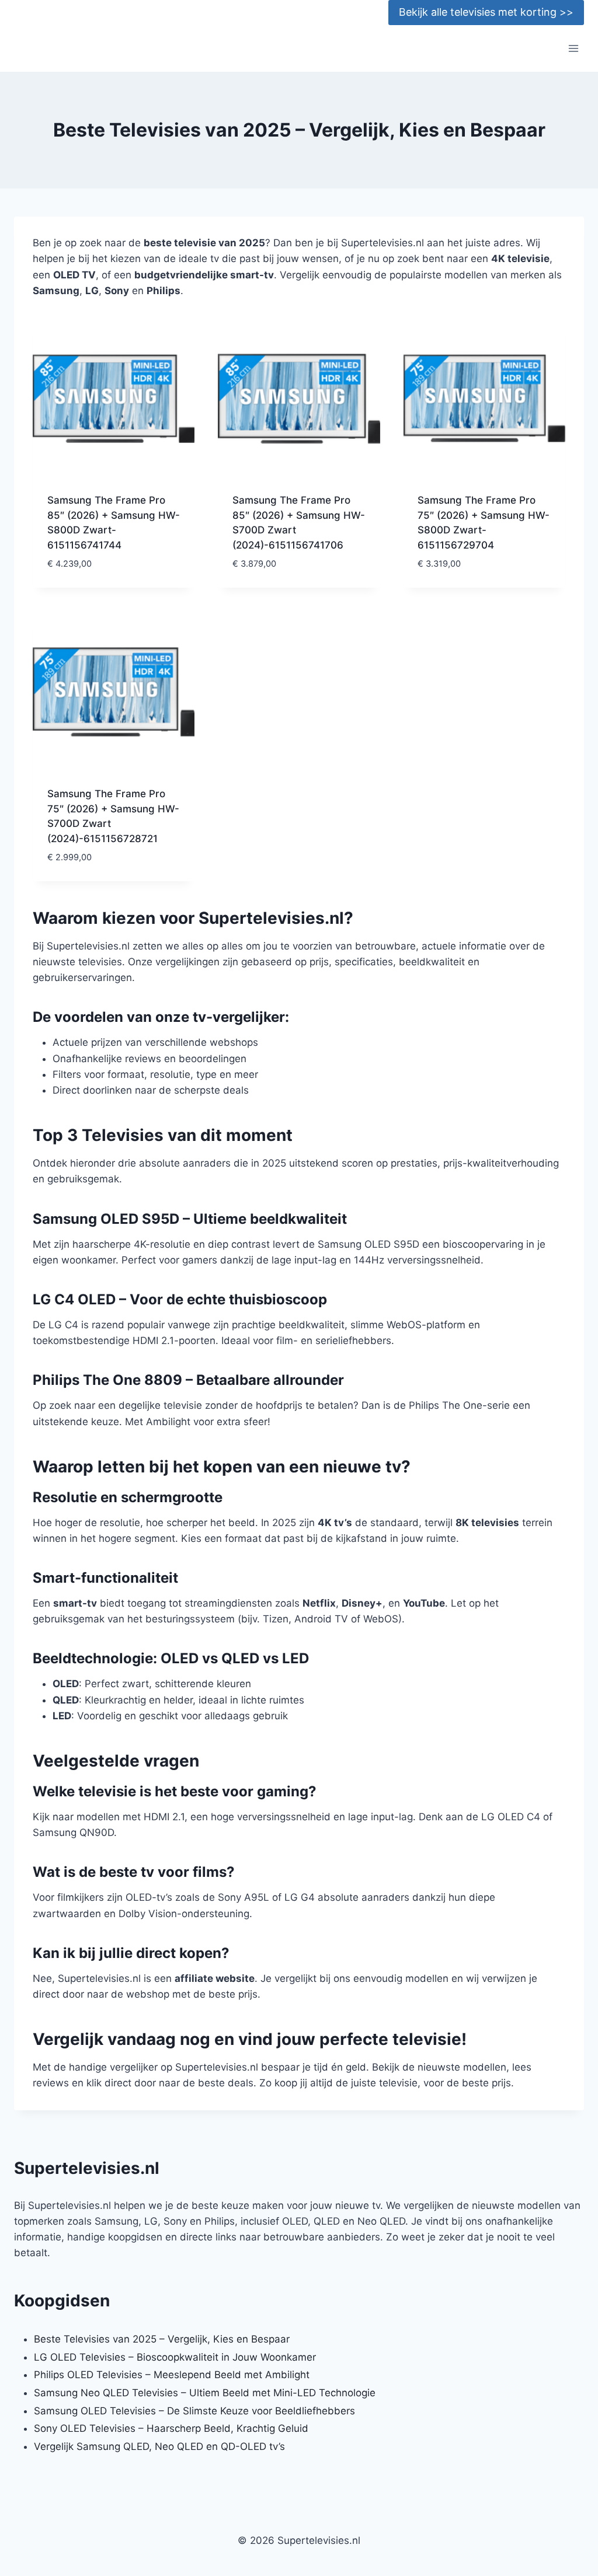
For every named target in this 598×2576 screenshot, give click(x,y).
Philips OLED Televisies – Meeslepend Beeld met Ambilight (172, 2375)
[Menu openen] (573, 49)
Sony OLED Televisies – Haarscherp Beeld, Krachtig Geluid (171, 2428)
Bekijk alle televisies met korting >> (486, 12)
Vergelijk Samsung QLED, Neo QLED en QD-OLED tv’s (159, 2446)
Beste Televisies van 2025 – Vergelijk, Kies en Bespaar (162, 2339)
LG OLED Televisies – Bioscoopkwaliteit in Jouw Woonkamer (175, 2357)
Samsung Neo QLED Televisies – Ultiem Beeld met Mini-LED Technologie (205, 2393)
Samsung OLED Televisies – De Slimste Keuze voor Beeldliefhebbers (194, 2411)
